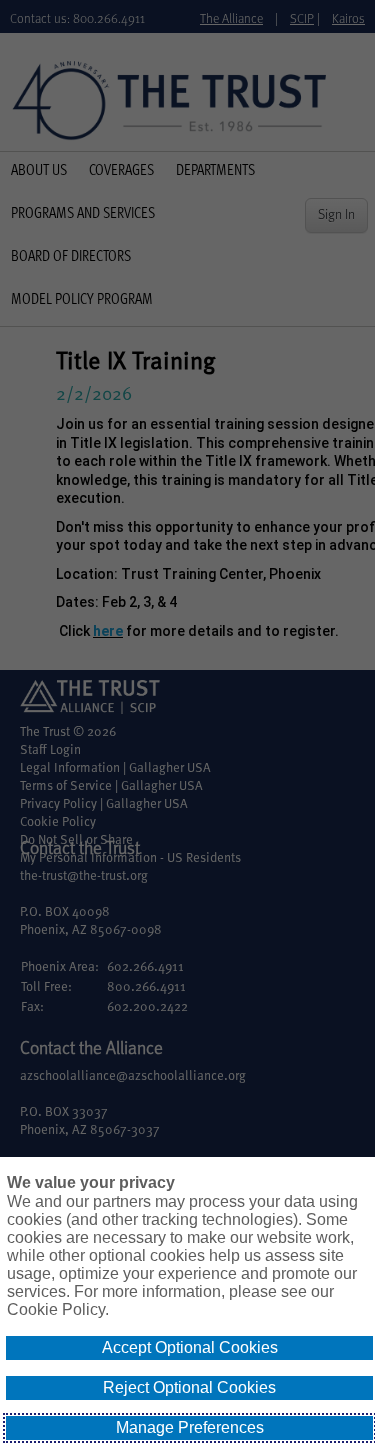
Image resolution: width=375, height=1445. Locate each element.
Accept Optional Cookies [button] (190, 1347)
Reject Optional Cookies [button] (189, 1387)
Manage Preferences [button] (190, 1427)
